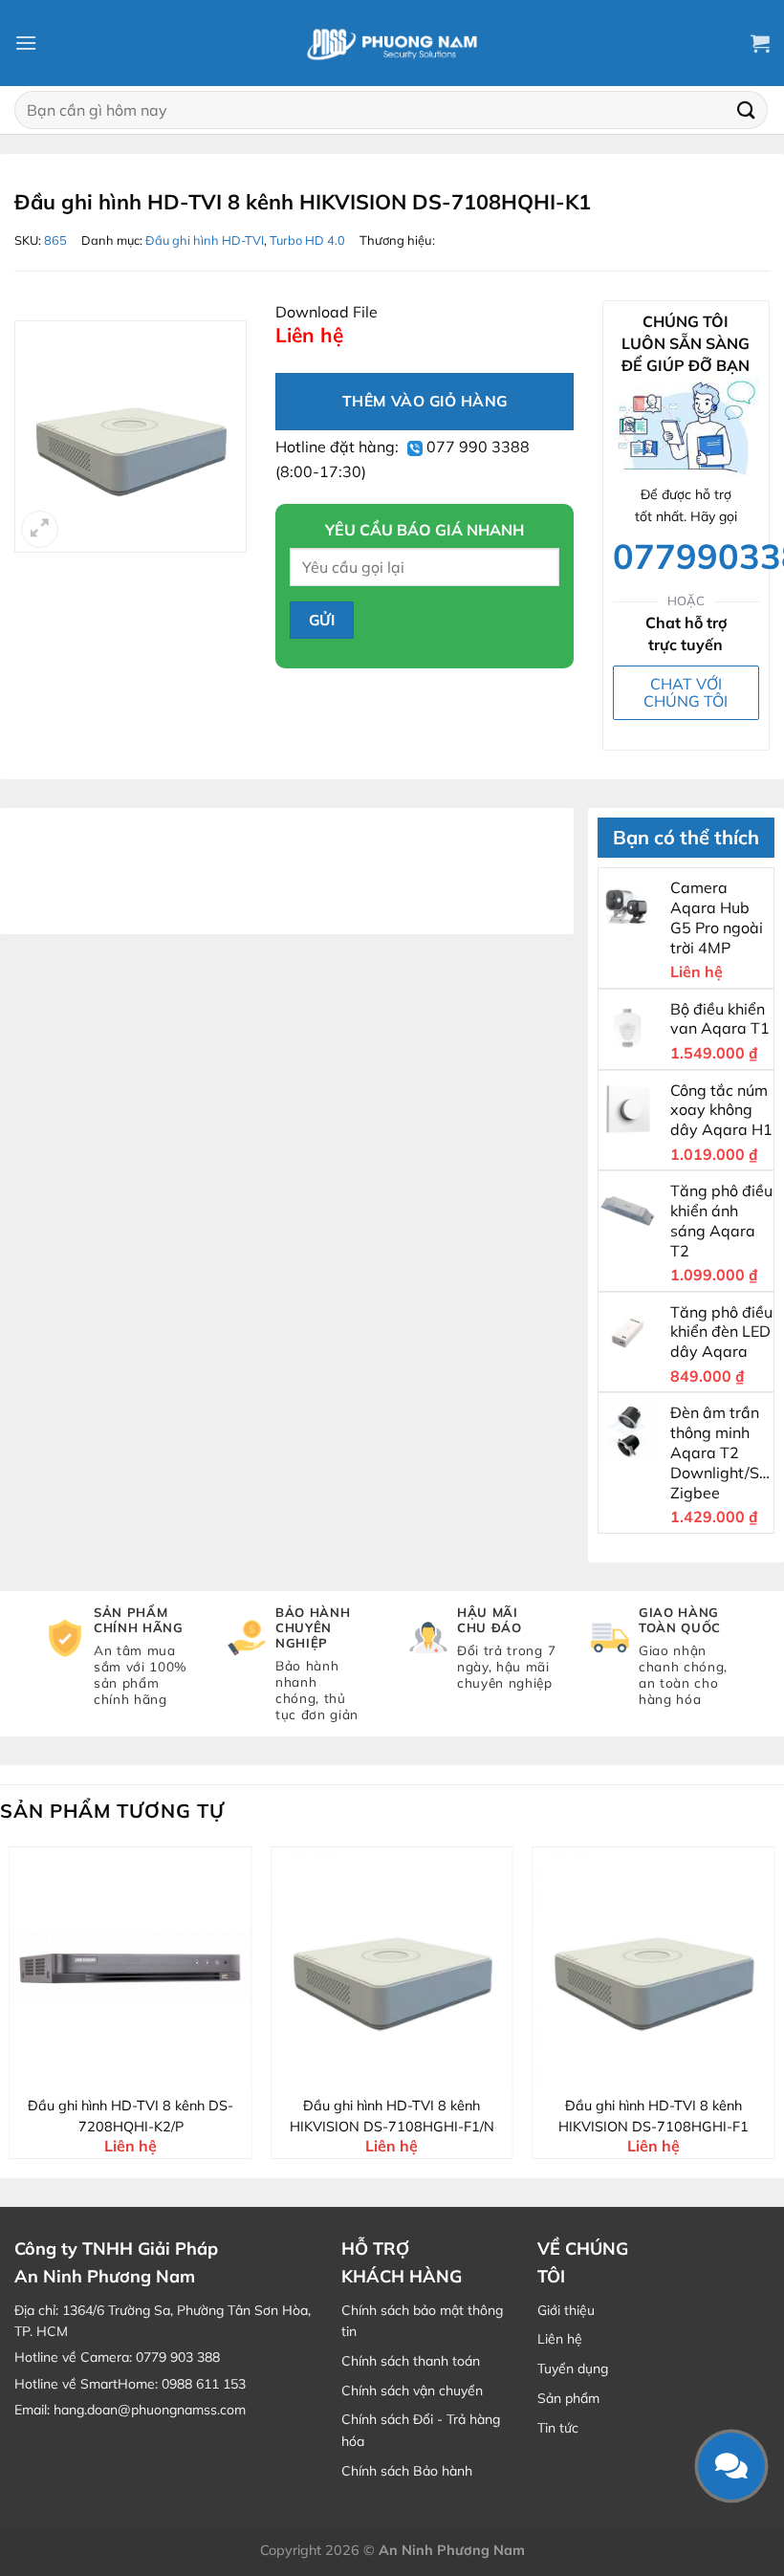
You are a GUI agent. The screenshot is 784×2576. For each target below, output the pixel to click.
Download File (327, 312)
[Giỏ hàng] (760, 43)
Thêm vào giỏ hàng (425, 401)
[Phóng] (40, 529)
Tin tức (558, 2428)
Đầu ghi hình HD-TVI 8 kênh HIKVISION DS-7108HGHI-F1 (653, 2116)
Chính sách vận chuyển (412, 2390)
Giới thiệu (566, 2310)
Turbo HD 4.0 (307, 240)
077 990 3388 (476, 447)
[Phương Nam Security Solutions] (392, 43)
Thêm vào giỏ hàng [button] (143, 2071)
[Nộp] (747, 109)
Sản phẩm (568, 2398)
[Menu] (26, 43)
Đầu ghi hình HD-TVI (205, 240)
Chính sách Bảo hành (407, 2471)
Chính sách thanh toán (411, 2361)
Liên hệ (560, 2339)
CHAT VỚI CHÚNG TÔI (686, 692)
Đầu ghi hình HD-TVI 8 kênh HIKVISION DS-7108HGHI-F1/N (392, 2116)
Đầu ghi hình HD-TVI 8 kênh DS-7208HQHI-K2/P (131, 2116)
